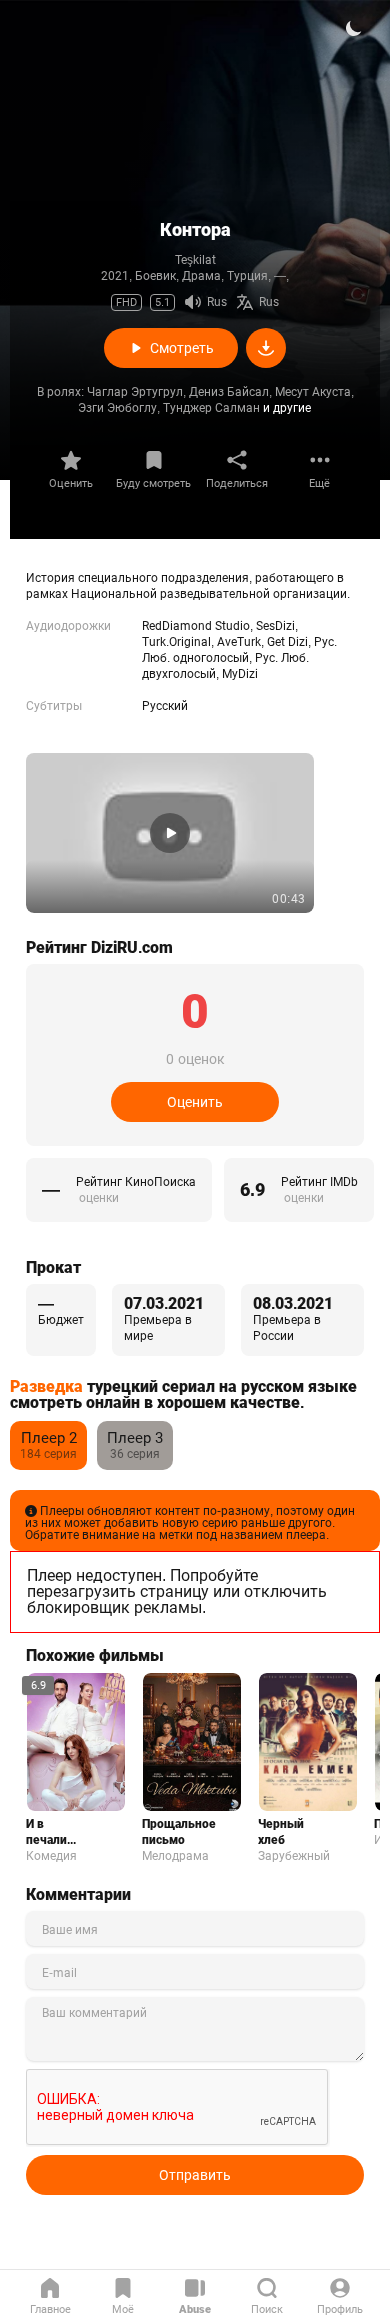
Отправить (195, 2175)
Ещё (319, 483)
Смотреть (182, 348)
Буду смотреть (153, 483)
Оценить (71, 483)
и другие (287, 408)
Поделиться (237, 483)
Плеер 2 (49, 1438)
